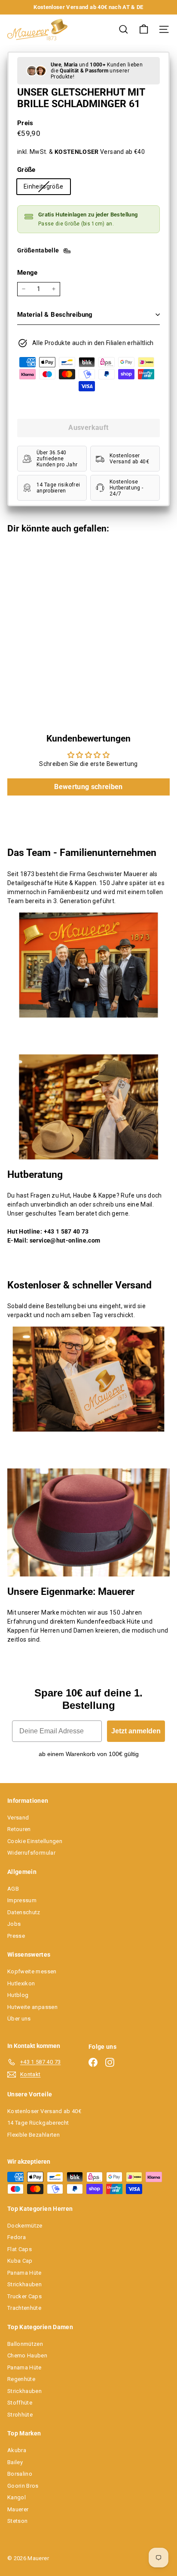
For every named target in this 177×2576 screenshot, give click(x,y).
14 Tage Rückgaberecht (38, 2123)
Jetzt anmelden (136, 1731)
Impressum (22, 1900)
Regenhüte (21, 2379)
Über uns (19, 2019)
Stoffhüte (20, 2403)
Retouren (19, 1829)
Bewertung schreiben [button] (88, 787)
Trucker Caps (24, 2296)
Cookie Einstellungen (35, 1841)
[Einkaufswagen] (144, 29)
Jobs (14, 1924)
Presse (16, 1936)
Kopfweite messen (32, 1971)
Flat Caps (20, 2249)
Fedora (17, 2237)
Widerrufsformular (31, 1853)
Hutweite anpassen (32, 2007)
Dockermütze (25, 2226)
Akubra (17, 2450)
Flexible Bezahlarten (34, 2135)
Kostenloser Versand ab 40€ (44, 2111)
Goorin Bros (23, 2486)
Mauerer (18, 2509)
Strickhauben (24, 2284)
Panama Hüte (24, 2273)
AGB (13, 1889)
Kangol (17, 2497)
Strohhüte (20, 2415)
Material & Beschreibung (55, 315)
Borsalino (20, 2474)
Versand (18, 1818)
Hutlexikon (21, 1983)
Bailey (15, 2462)
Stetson (17, 2521)
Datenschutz (24, 1912)
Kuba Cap (20, 2261)
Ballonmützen (25, 2344)
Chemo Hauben (27, 2355)
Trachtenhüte (24, 2308)
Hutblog (18, 1995)
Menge (27, 273)
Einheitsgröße (47, 188)
